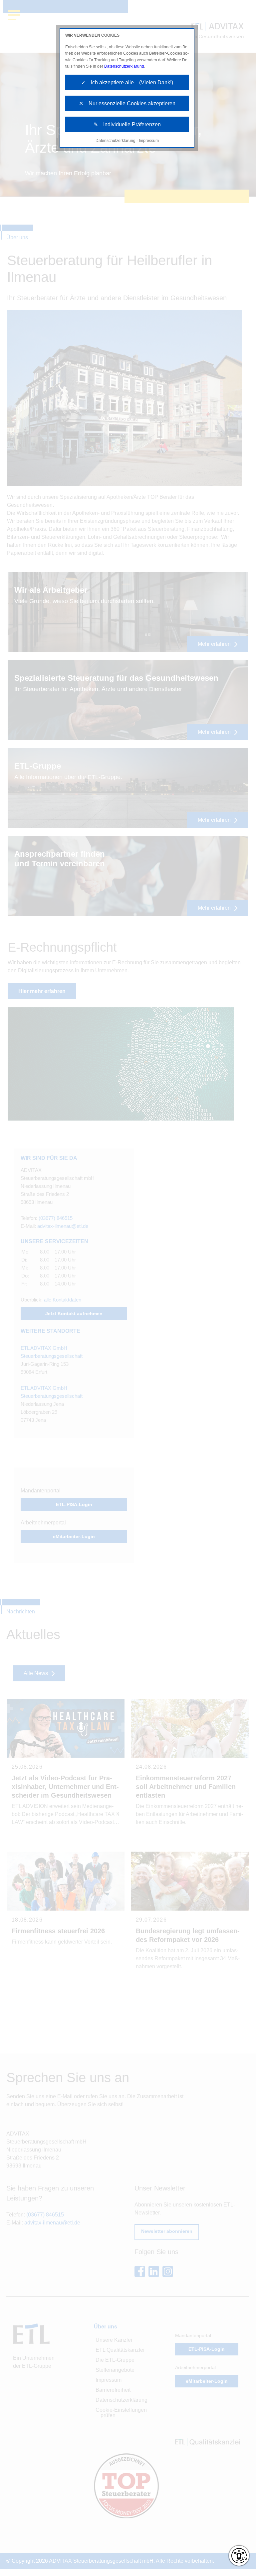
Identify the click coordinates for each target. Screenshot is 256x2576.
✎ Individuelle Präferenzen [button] (127, 124)
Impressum (149, 141)
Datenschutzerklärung (124, 66)
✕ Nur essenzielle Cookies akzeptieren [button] (127, 103)
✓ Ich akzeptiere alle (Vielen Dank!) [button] (127, 82)
